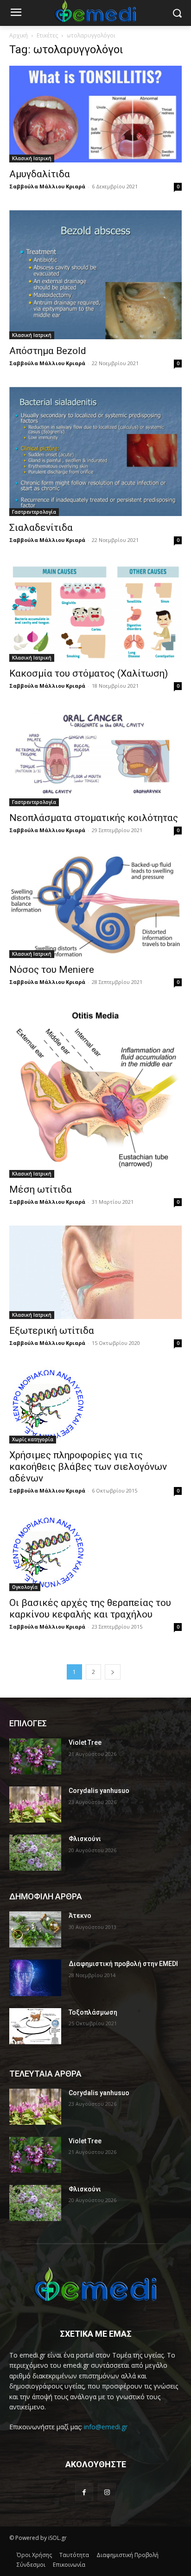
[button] (177, 13)
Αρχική (19, 35)
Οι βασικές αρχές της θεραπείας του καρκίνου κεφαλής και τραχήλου (90, 1608)
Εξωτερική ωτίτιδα (52, 1331)
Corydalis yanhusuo (99, 1791)
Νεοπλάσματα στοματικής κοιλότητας (94, 818)
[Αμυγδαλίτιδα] (95, 114)
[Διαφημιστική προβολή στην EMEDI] (35, 1978)
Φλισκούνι (85, 1839)
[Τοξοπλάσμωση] (35, 2026)
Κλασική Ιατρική (32, 158)
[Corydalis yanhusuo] (35, 1804)
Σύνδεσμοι (31, 2565)
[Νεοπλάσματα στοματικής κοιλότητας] (95, 758)
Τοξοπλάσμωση (93, 2012)
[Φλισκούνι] (35, 1853)
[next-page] (113, 1672)
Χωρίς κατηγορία (33, 1439)
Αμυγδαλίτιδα (40, 174)
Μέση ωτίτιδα (41, 1189)
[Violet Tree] (35, 1756)
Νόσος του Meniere (52, 970)
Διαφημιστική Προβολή (127, 2555)
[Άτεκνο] (35, 1929)
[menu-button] (16, 13)
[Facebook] (84, 2492)
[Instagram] (107, 2492)
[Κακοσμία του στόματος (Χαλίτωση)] (95, 613)
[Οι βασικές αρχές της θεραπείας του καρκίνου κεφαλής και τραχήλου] (95, 1553)
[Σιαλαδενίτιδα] (95, 451)
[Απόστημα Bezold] (95, 275)
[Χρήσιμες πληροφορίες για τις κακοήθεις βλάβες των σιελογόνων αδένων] (95, 1405)
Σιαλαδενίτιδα (41, 528)
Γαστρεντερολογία (34, 512)
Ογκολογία (25, 1587)
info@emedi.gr (106, 2427)
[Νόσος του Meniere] (95, 906)
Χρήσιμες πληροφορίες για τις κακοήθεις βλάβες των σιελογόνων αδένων (88, 1467)
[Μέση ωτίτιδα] (95, 1092)
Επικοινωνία (69, 2565)
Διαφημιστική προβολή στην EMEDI (123, 1964)
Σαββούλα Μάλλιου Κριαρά (47, 186)
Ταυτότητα (74, 2555)
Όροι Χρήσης (34, 2555)
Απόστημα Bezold (48, 351)
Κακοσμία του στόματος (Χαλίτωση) (89, 673)
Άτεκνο (80, 1916)
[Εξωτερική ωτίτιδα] (95, 1272)
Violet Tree (85, 1742)
